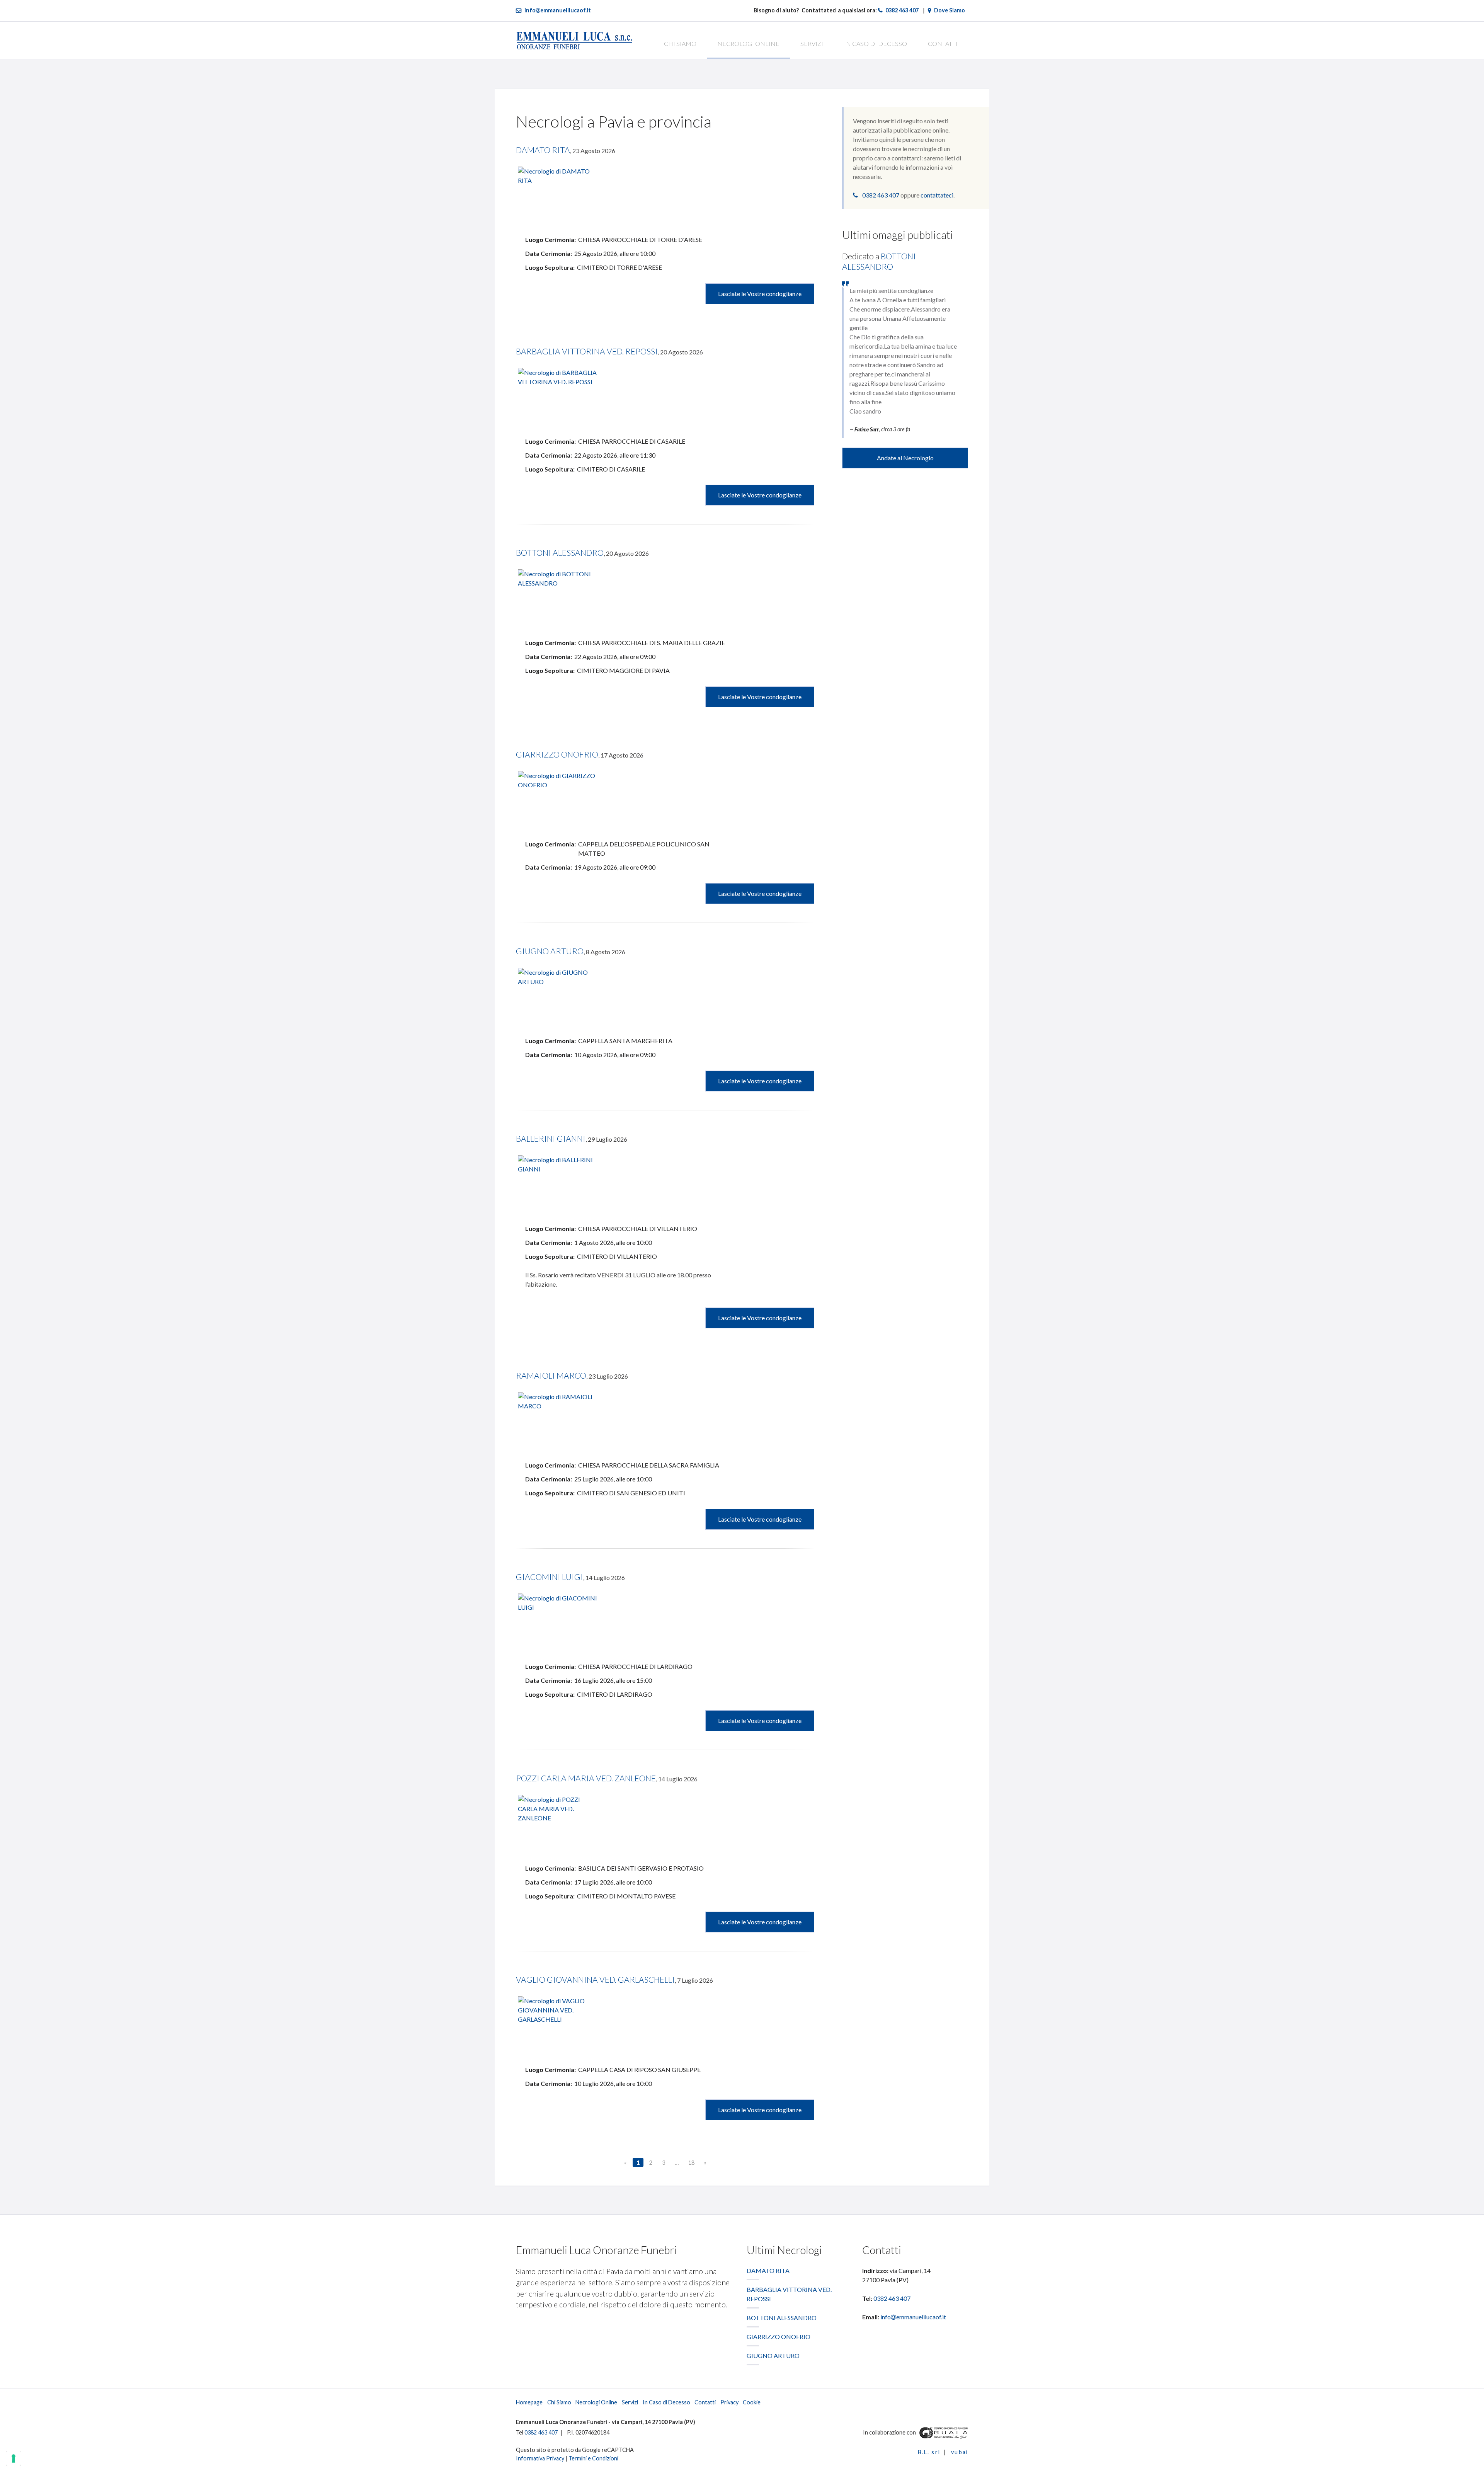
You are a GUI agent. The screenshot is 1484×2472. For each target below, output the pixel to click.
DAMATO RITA (543, 150)
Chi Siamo (680, 43)
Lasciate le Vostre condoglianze (760, 294)
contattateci (937, 195)
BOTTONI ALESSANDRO (560, 552)
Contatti (943, 43)
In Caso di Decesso (876, 43)
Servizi (812, 43)
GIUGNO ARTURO (550, 951)
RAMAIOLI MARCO (551, 1375)
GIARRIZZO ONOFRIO (557, 754)
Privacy (729, 2402)
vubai (960, 2452)
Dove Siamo (950, 10)
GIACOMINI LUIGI (550, 1577)
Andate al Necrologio (905, 458)
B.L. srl (929, 2452)
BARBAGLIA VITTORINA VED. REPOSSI (587, 351)
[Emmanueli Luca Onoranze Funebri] (574, 40)
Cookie (752, 2402)
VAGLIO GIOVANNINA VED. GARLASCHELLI (595, 1979)
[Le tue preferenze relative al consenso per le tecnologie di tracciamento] (14, 2458)
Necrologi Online (748, 43)
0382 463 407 (902, 10)
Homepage (529, 2402)
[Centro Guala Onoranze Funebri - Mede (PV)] (943, 2432)
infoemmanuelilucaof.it (558, 10)
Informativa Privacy (540, 2458)
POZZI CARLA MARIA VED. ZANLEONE (586, 1778)
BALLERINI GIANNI (551, 1138)
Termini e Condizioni (593, 2458)
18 (691, 2163)
